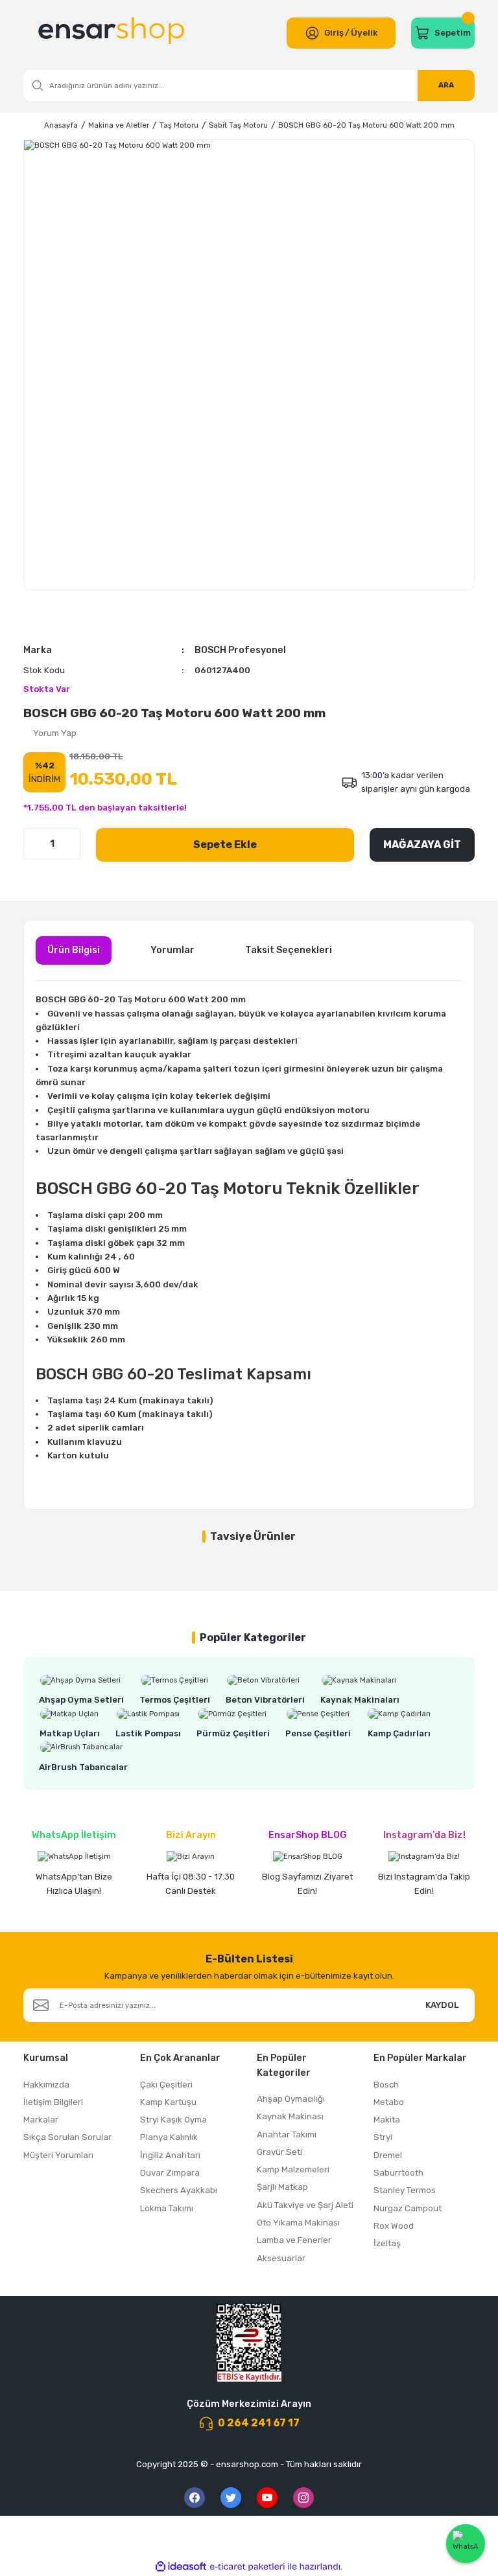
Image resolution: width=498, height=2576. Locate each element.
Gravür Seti (279, 2152)
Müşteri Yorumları (58, 2155)
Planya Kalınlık (169, 2137)
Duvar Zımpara (170, 2173)
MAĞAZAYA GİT (422, 845)
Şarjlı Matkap (282, 2187)
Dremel (388, 2155)
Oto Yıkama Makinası (298, 2223)
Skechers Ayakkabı (179, 2190)
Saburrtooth (398, 2173)
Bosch (386, 2085)
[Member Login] (312, 33)
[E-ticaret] (247, 2567)
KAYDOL (442, 2005)
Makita (387, 2120)
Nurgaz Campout (408, 2208)
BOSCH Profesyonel (240, 650)
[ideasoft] (181, 2567)
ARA (446, 85)
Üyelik (364, 33)
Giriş (334, 33)
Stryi (383, 2137)
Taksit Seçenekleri (289, 950)
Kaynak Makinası (290, 2116)
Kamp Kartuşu (168, 2102)
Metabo (389, 2102)
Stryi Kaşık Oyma (173, 2120)
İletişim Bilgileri (53, 2102)
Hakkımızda (46, 2085)
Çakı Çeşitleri (166, 2085)
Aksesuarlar (281, 2258)
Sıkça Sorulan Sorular (67, 2137)
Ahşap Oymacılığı (291, 2099)
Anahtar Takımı (287, 2134)
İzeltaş (387, 2243)
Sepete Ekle (225, 845)
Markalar (41, 2120)
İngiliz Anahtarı (170, 2155)
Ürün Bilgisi (74, 950)
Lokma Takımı (167, 2208)
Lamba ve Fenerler (294, 2240)
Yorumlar (172, 950)
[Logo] (113, 33)
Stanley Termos (405, 2190)
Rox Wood (394, 2226)
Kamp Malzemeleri (293, 2169)
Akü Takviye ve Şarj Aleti (305, 2205)
